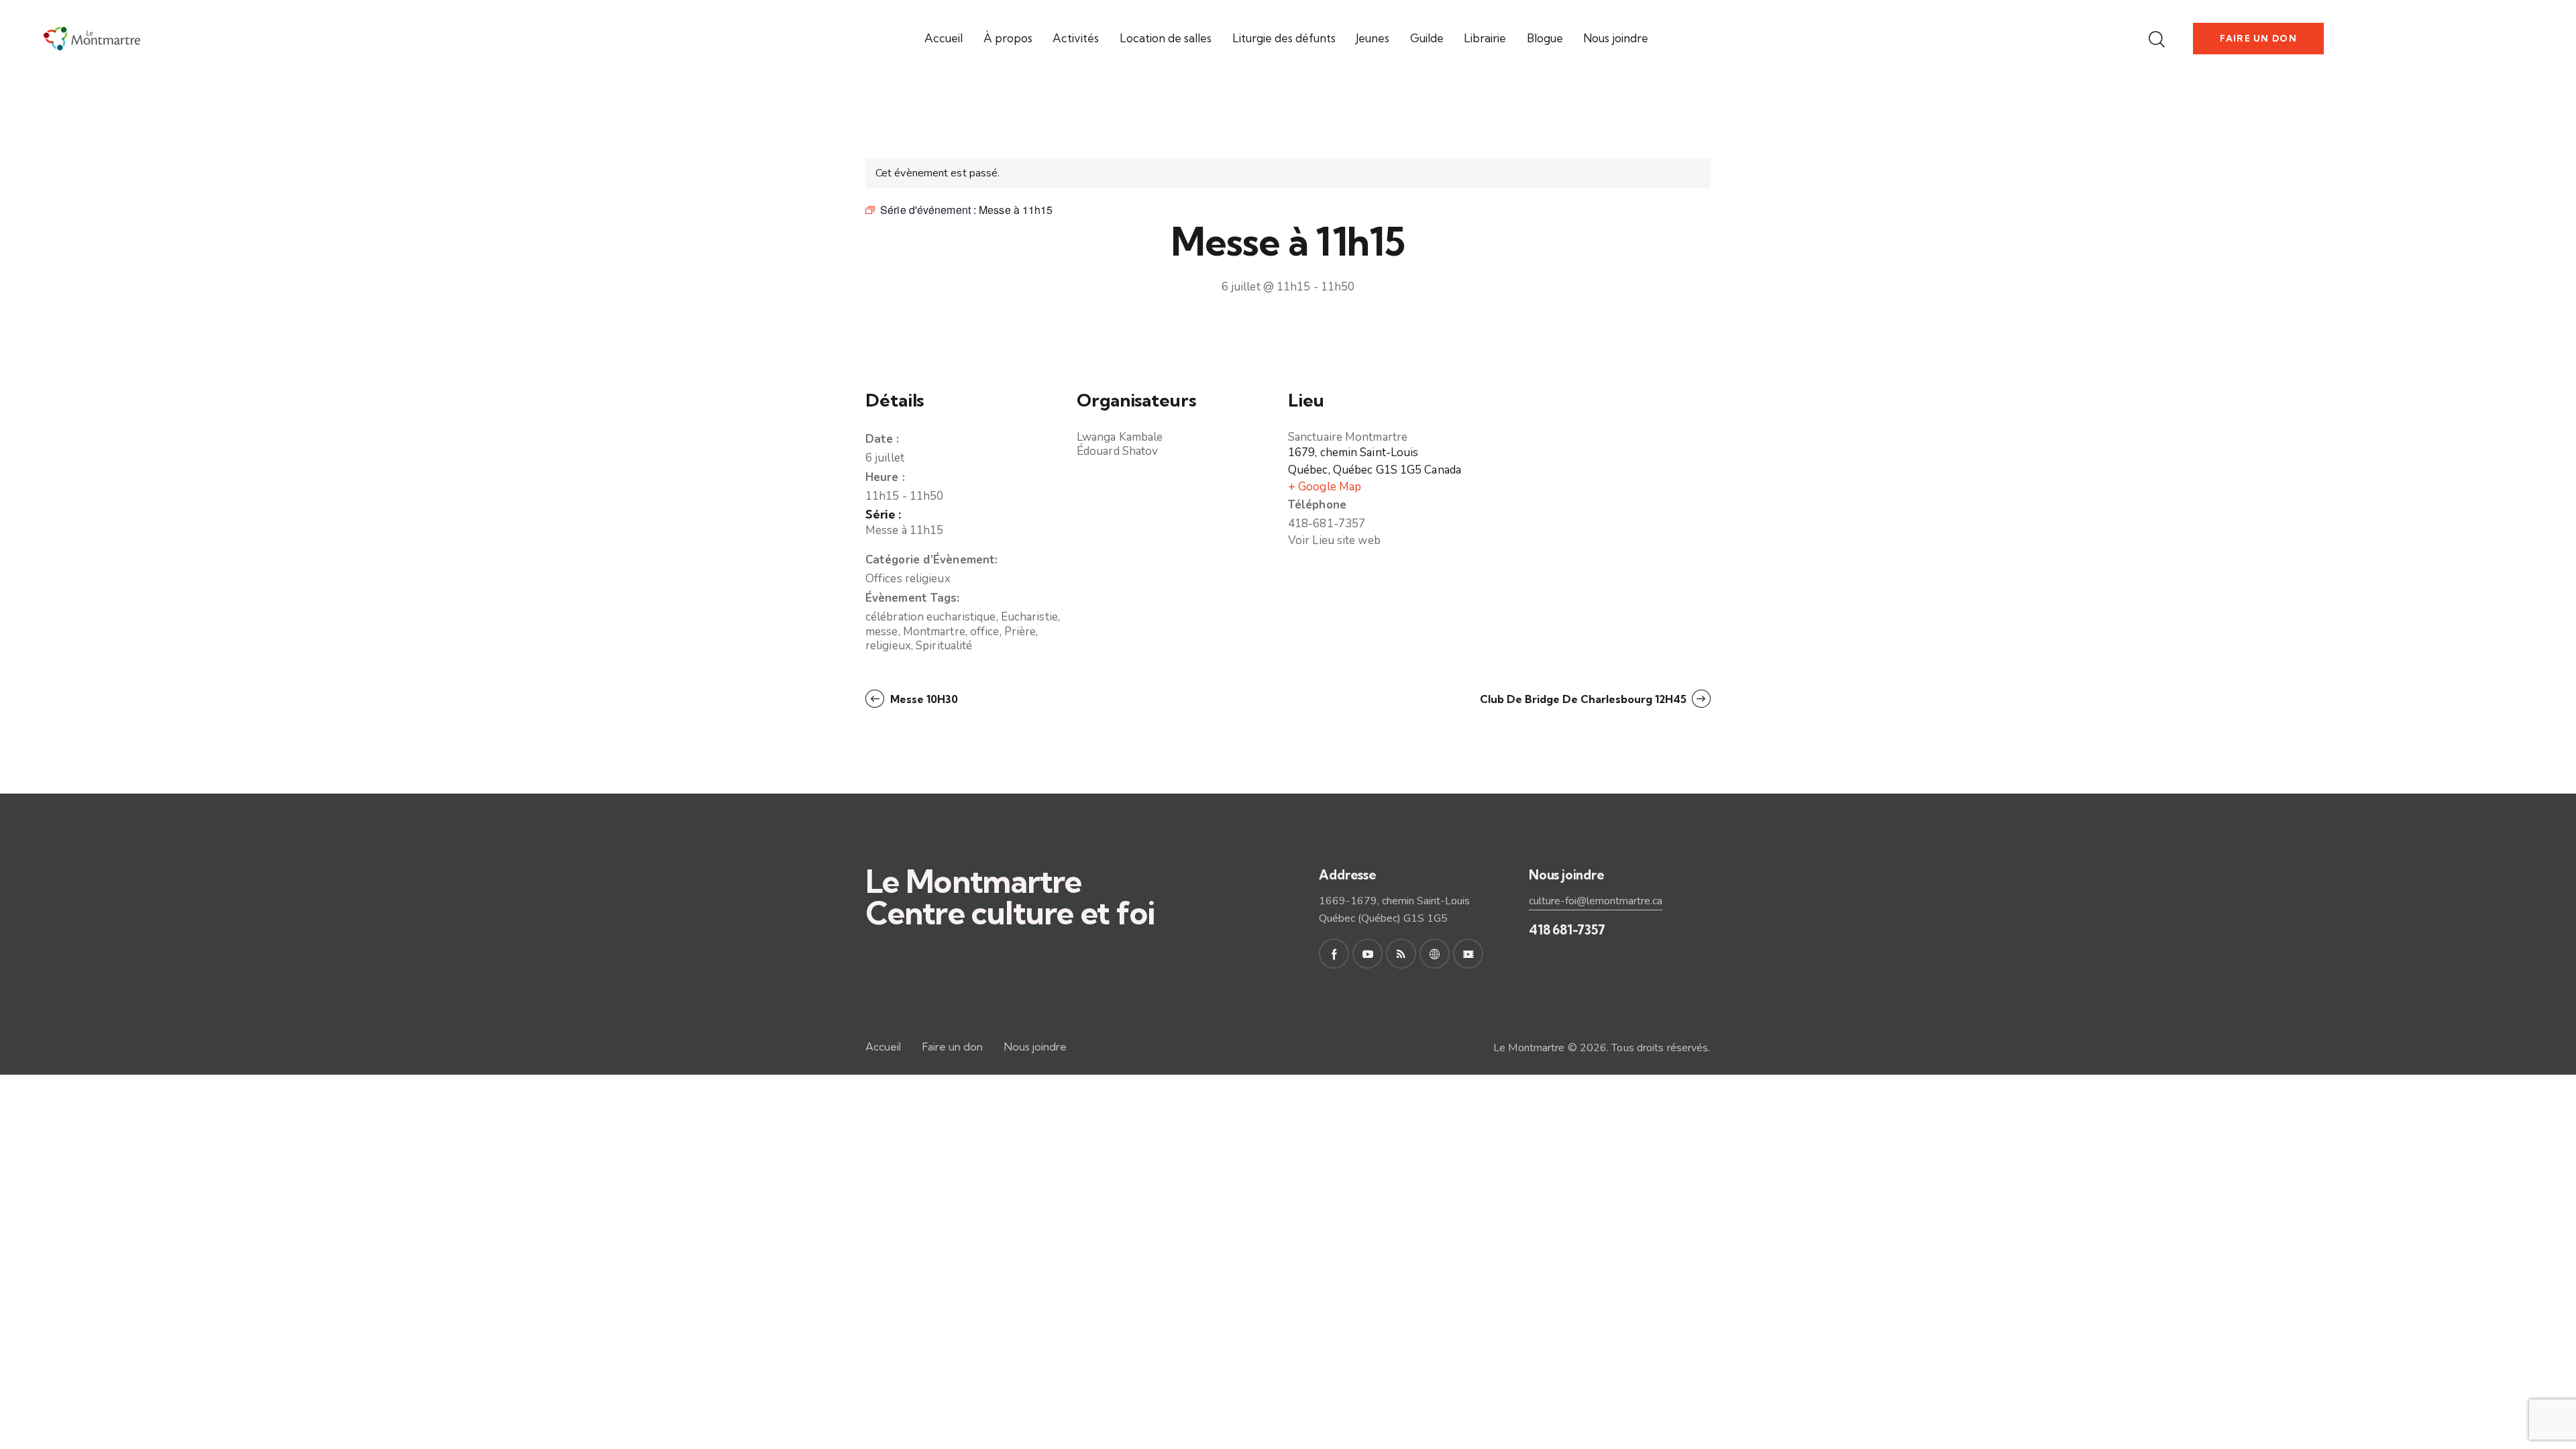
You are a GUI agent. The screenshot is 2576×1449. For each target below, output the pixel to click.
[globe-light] (1435, 954)
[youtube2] (1367, 954)
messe (882, 632)
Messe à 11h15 (904, 530)
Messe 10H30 (923, 699)
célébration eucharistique (931, 617)
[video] (1468, 954)
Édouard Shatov (1117, 451)
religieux (888, 646)
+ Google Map (1325, 487)
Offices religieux (908, 579)
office (985, 632)
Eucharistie (1029, 617)
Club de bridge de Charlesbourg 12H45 (1585, 699)
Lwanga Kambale (1120, 437)
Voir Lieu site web (1334, 540)
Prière (1020, 632)
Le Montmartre (1529, 1048)
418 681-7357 (1567, 930)
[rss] (1401, 954)
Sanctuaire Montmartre (1348, 437)
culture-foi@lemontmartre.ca (1596, 901)
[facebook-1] (1334, 954)
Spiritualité (944, 646)
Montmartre (934, 632)
